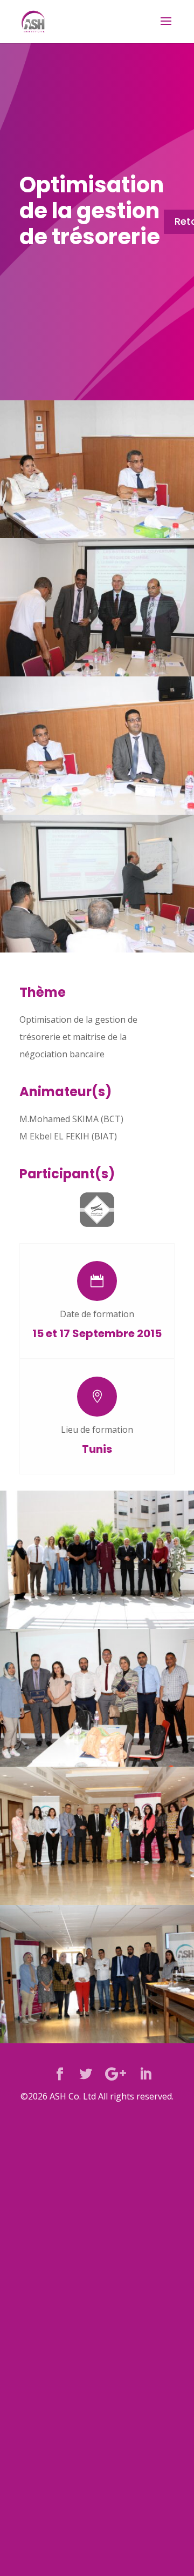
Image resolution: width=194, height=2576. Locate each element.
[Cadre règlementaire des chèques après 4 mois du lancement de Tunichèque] (97, 1698)
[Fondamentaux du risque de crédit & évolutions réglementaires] (97, 1974)
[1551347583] (97, 952)
